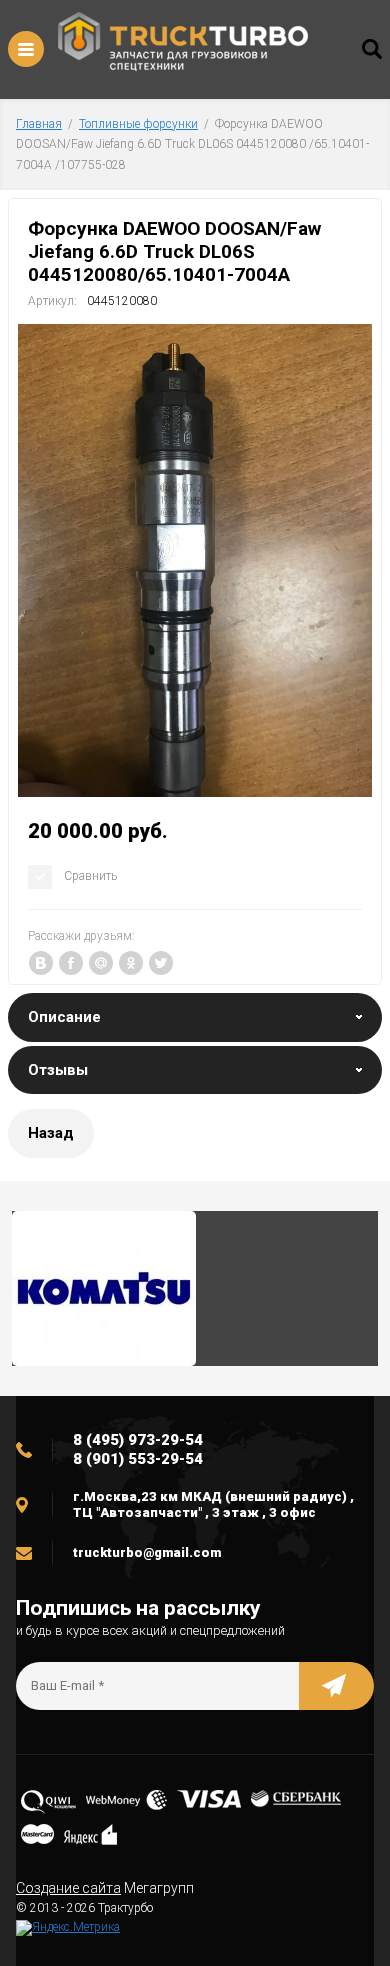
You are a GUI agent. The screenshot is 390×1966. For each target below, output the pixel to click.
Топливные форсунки (138, 124)
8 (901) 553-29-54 (138, 1459)
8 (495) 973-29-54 (138, 1440)
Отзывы (58, 1070)
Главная (39, 124)
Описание (64, 1017)
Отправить (336, 1686)
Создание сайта (68, 1888)
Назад (51, 1133)
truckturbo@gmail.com (147, 1552)
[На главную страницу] (183, 44)
